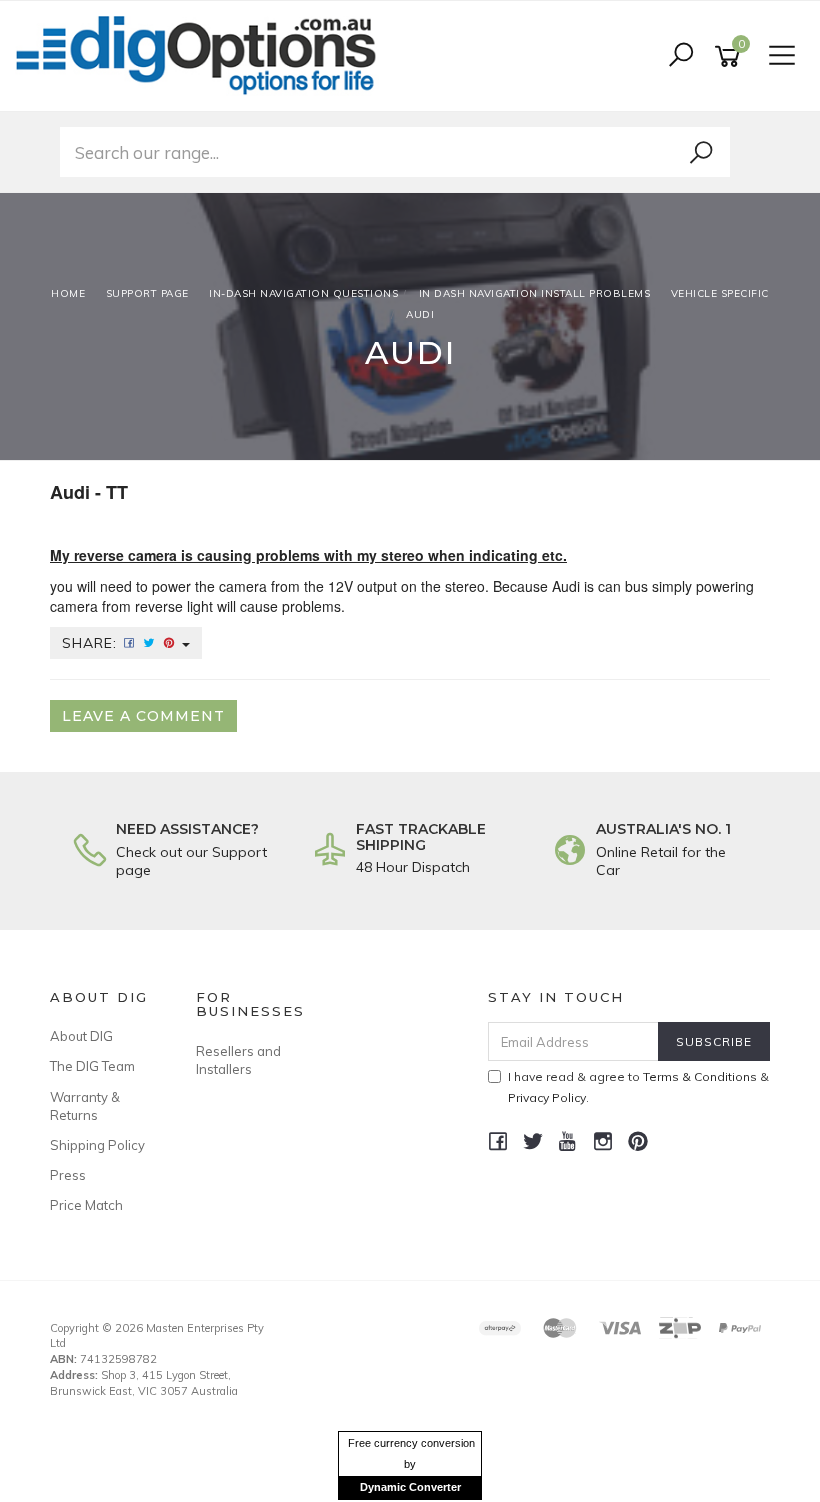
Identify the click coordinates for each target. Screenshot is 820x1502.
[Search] (701, 153)
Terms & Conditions (700, 1076)
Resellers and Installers (238, 1060)
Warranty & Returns (85, 1106)
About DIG (81, 1036)
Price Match (86, 1205)
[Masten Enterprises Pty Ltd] (202, 55)
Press (68, 1175)
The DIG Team (92, 1066)
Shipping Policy (97, 1145)
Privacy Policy (547, 1097)
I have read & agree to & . (638, 1087)
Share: (92, 643)
